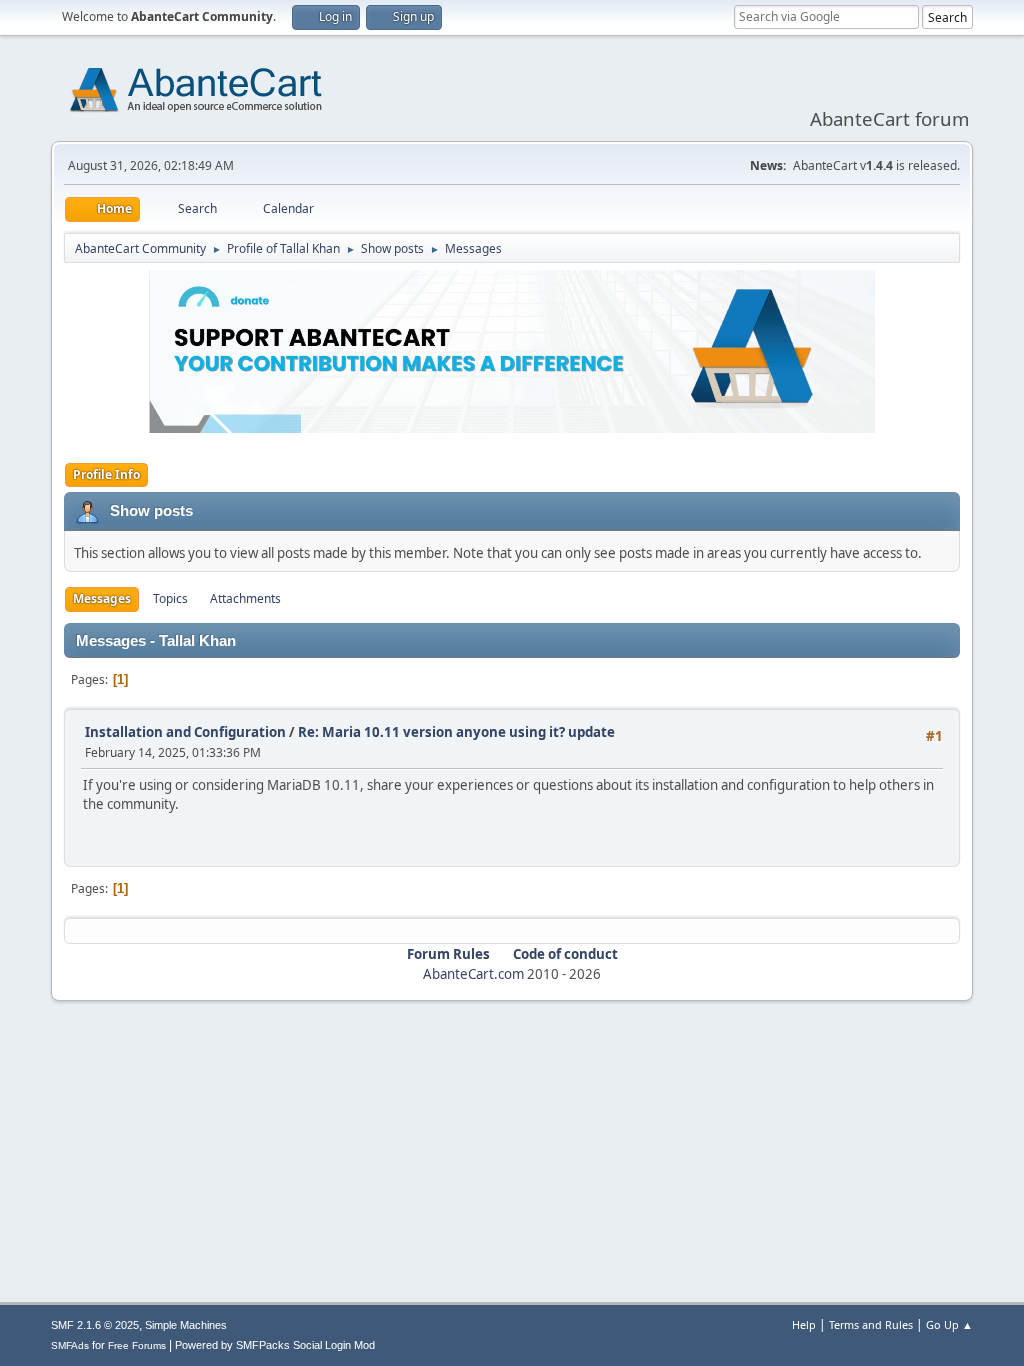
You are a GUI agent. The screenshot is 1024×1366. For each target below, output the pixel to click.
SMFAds (70, 1345)
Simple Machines (186, 1325)
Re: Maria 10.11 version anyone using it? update (456, 732)
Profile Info (106, 474)
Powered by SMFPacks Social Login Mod (275, 1345)
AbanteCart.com (473, 974)
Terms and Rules (871, 1324)
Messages (102, 598)
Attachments (245, 598)
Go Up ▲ (949, 1324)
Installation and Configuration (185, 732)
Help (804, 1324)
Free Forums (137, 1345)
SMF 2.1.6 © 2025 (95, 1325)
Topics (170, 598)
